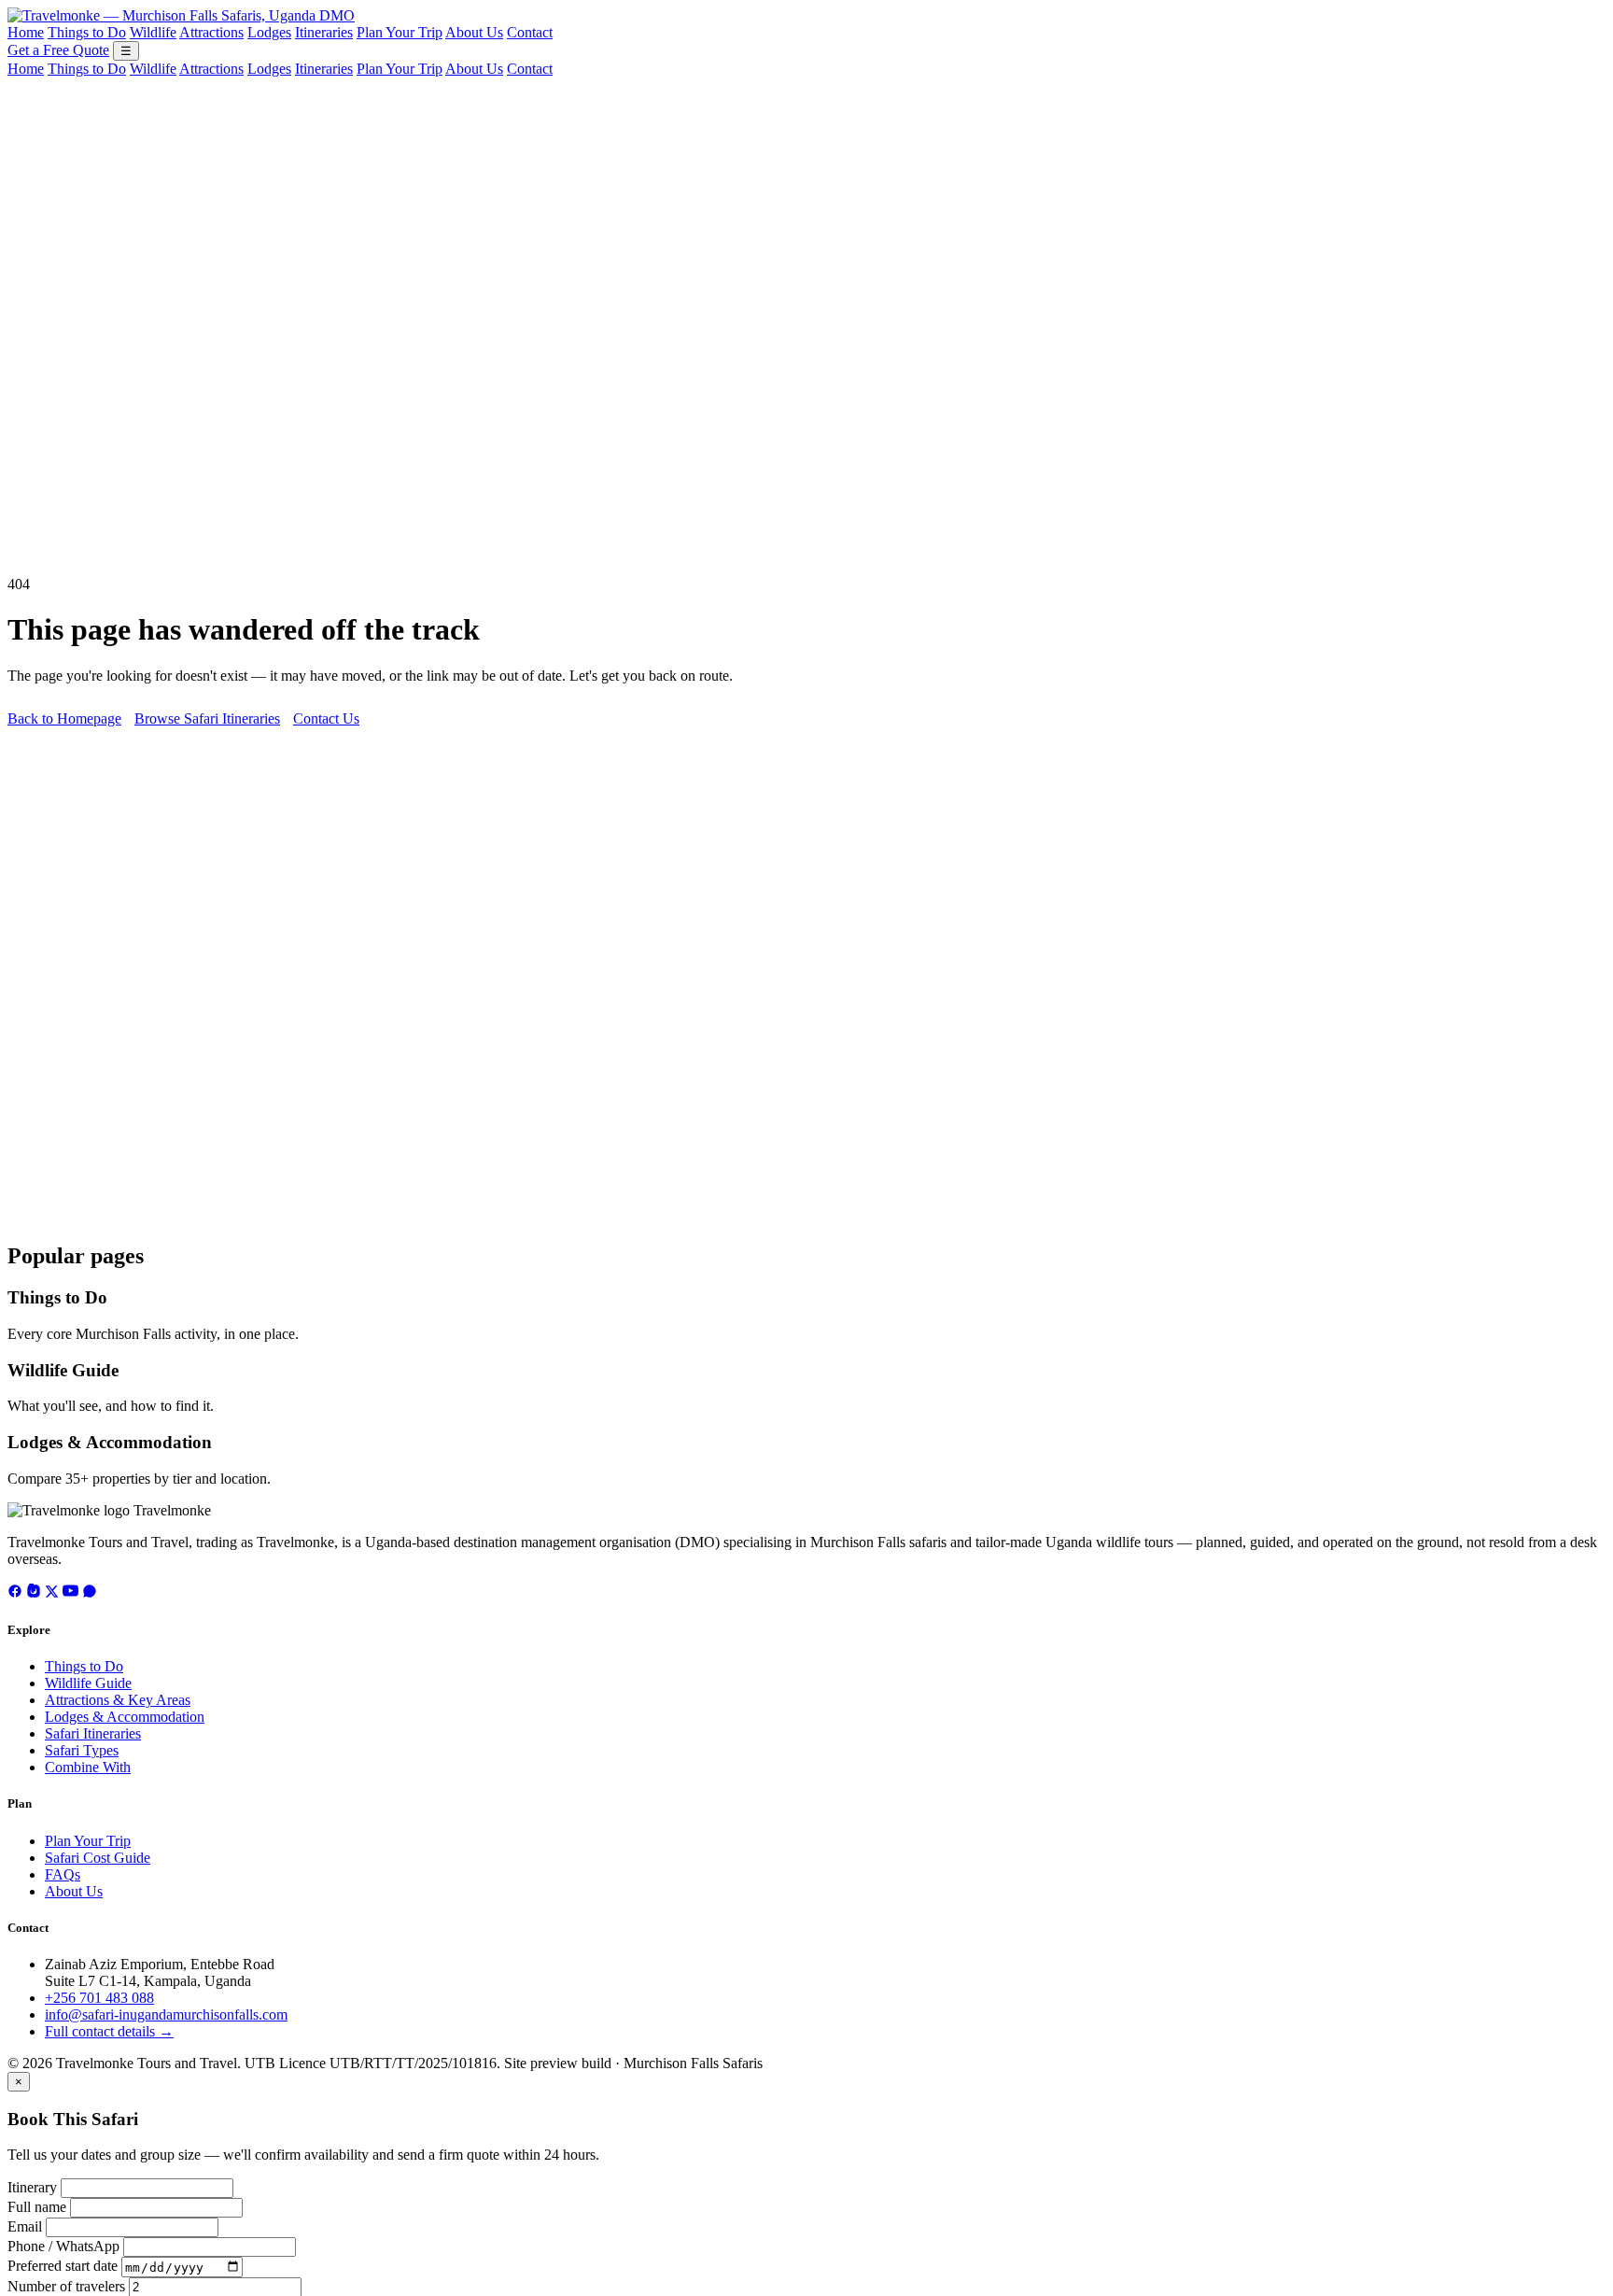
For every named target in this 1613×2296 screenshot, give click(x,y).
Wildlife (153, 32)
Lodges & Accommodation (110, 1442)
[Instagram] (34, 1593)
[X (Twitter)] (52, 1593)
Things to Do (87, 32)
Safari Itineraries (93, 1733)
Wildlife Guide (63, 1370)
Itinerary (32, 2187)
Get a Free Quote (58, 50)
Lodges (269, 32)
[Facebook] (15, 1593)
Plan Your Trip (400, 32)
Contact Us (326, 718)
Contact (530, 32)
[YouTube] (70, 1593)
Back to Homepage (64, 718)
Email (25, 2226)
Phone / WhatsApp (63, 2246)
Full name (37, 2207)
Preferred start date (63, 2267)
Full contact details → (109, 2031)
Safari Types (82, 1750)
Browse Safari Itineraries (207, 718)
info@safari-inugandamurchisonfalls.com (166, 2014)
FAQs (63, 1874)
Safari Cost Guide (98, 1858)
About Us (474, 32)
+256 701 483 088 (99, 1998)
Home (26, 32)
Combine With (88, 1767)
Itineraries (324, 32)
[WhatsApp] (90, 1593)
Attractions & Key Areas (118, 1700)
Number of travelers (66, 2286)
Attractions (211, 32)
